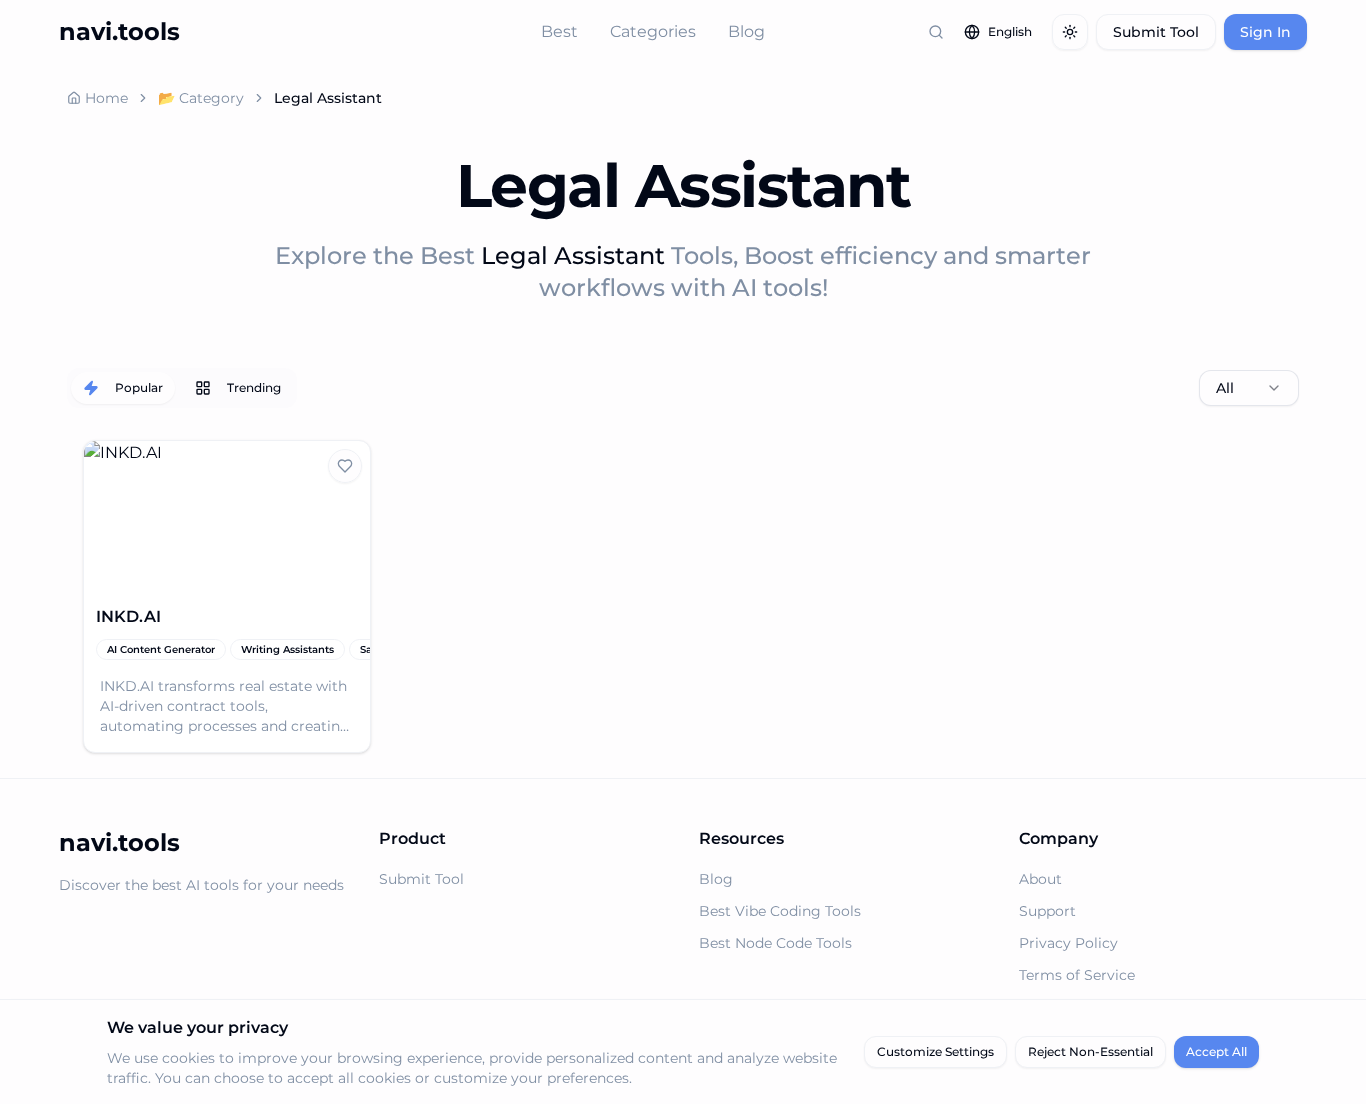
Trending (254, 387)
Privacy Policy (1068, 943)
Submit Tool (1156, 32)
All (1225, 388)
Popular (139, 387)
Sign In (1265, 32)
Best (559, 31)
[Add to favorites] (345, 466)
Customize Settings (935, 1051)
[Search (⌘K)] (936, 32)
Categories (653, 31)
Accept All (1216, 1051)
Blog (746, 31)
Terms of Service (1077, 975)
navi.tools (119, 31)
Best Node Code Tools (775, 943)
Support (1047, 911)
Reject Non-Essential (1090, 1051)
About (1040, 879)
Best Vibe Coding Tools (780, 911)
